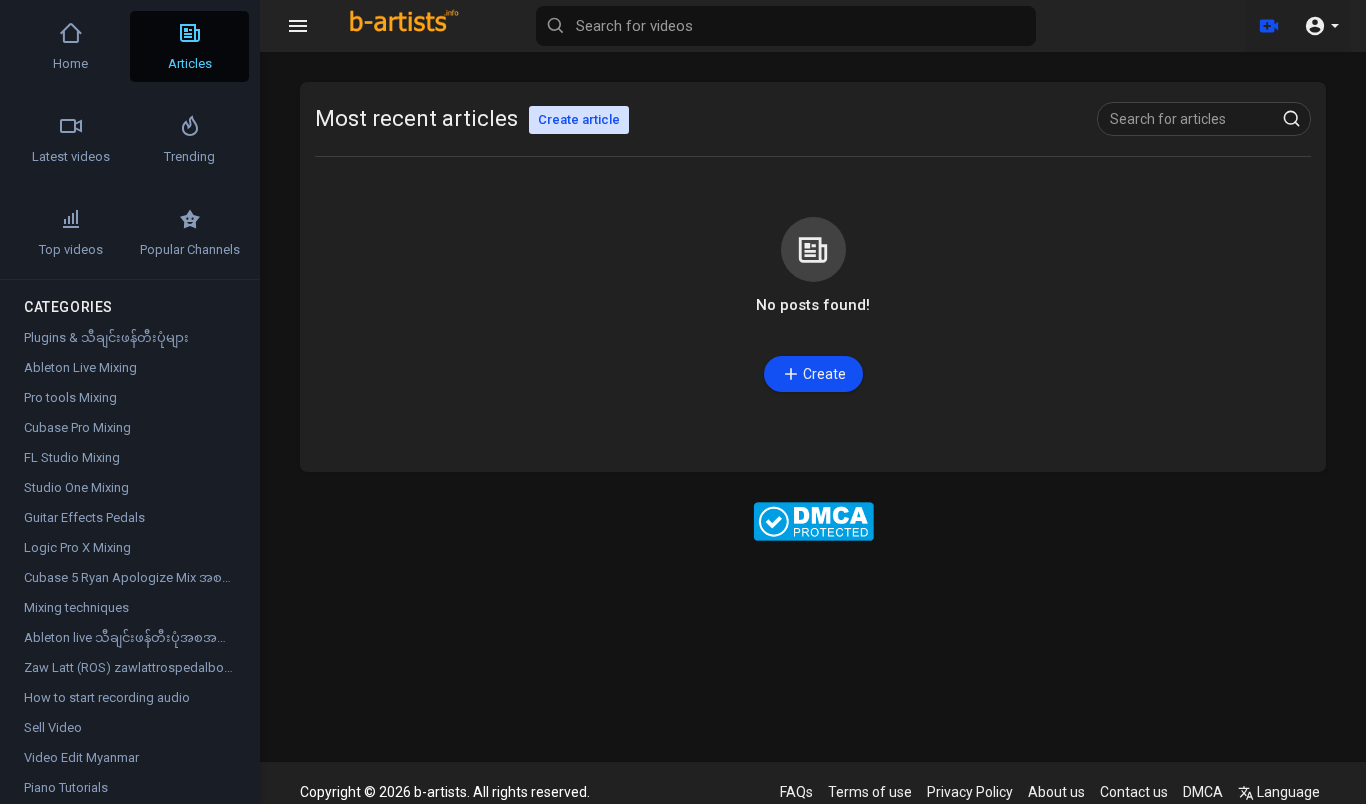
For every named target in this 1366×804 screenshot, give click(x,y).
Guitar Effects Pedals (84, 517)
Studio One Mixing (76, 487)
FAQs (796, 792)
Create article (579, 119)
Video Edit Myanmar (81, 757)
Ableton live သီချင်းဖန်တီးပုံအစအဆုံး (130, 637)
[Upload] (1269, 26)
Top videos (71, 249)
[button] (1321, 26)
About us (1056, 792)
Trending (189, 156)
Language (1287, 792)
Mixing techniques (76, 607)
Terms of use (870, 792)
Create (824, 374)
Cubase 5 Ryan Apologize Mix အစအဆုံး (140, 577)
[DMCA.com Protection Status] (813, 521)
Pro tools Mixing (70, 397)
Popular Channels (190, 249)
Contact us (1134, 792)
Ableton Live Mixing (80, 367)
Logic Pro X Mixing (77, 547)
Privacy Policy (970, 792)
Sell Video (53, 727)
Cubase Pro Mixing (77, 427)
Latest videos (71, 156)
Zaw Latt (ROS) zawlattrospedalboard (133, 667)
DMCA (1203, 792)
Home (70, 63)
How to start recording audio (107, 697)
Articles (190, 63)
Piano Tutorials (66, 787)
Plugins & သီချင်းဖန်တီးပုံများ (106, 337)
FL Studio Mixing (72, 457)
